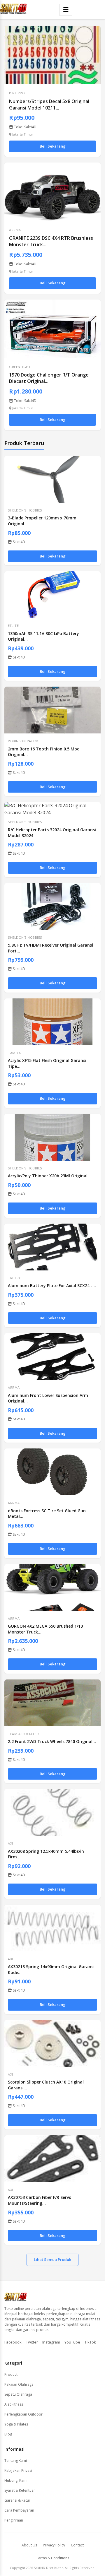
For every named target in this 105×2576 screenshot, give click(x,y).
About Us (29, 2545)
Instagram (51, 2342)
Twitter (32, 2342)
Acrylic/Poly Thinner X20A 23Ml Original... (49, 1176)
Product (11, 2374)
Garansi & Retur (17, 2500)
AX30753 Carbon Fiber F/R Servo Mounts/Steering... (40, 2200)
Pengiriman (14, 2520)
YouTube (72, 2342)
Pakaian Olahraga (19, 2384)
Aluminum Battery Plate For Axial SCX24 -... (52, 1286)
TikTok (90, 2342)
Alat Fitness (14, 2404)
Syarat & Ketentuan (20, 2490)
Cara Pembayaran (19, 2510)
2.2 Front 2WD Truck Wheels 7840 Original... (52, 1741)
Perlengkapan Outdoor (23, 2414)
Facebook (13, 2342)
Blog (8, 2434)
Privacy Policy (54, 2545)
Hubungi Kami (16, 2480)
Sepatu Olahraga (18, 2394)
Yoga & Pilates (16, 2424)
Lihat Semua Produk (52, 2259)
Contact (77, 2545)
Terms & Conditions (53, 2558)
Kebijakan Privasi (18, 2470)
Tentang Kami (16, 2460)
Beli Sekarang (53, 146)
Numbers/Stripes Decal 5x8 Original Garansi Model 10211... (49, 105)
